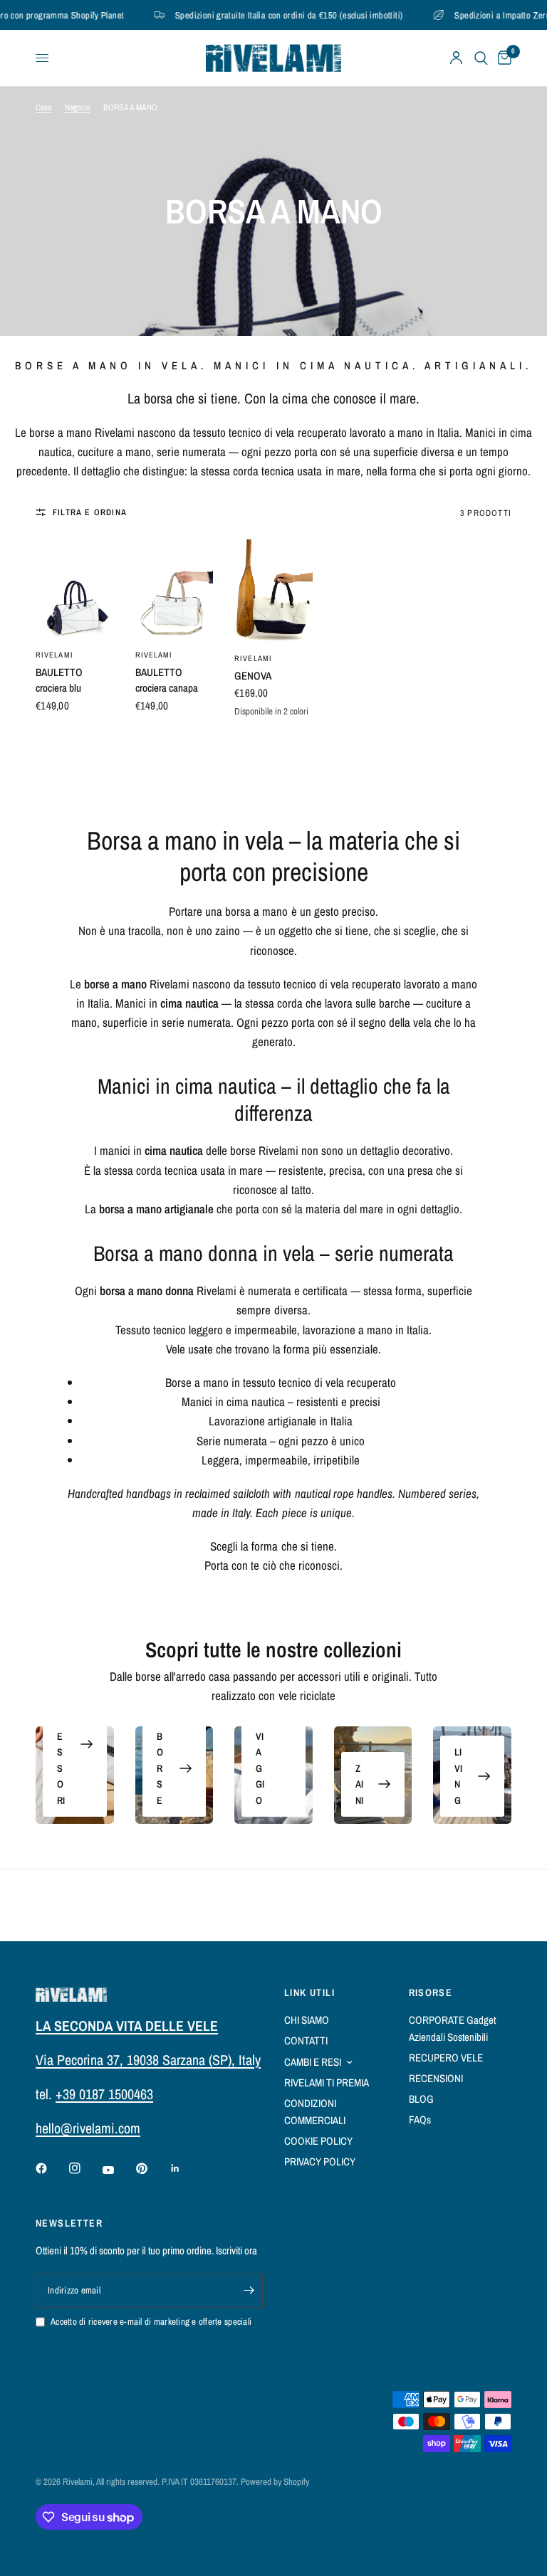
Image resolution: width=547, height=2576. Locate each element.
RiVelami (54, 655)
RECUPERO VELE (446, 2058)
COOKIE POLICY (318, 2141)
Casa (43, 107)
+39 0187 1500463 (104, 2094)
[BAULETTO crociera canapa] (174, 588)
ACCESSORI (61, 1744)
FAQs (420, 2120)
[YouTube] (118, 2170)
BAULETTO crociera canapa (167, 680)
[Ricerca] (481, 58)
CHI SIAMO (307, 2020)
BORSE (160, 1768)
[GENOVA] (273, 590)
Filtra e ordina (90, 512)
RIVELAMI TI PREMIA (327, 2083)
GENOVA (253, 676)
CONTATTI (306, 2041)
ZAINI (359, 1784)
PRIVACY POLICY (320, 2161)
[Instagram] (85, 2168)
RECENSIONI (436, 2078)
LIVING (458, 1776)
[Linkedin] (185, 2168)
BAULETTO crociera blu (59, 680)
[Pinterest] (152, 2168)
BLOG (421, 2099)
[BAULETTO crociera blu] (75, 588)
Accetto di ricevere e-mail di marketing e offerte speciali (151, 2322)
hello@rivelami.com (88, 2128)
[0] (502, 58)
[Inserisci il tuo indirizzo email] (249, 2291)
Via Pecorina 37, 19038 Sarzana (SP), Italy (148, 2060)
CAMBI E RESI (313, 2062)
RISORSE (431, 1992)
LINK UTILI (309, 1992)
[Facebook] (51, 2168)
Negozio (77, 107)
